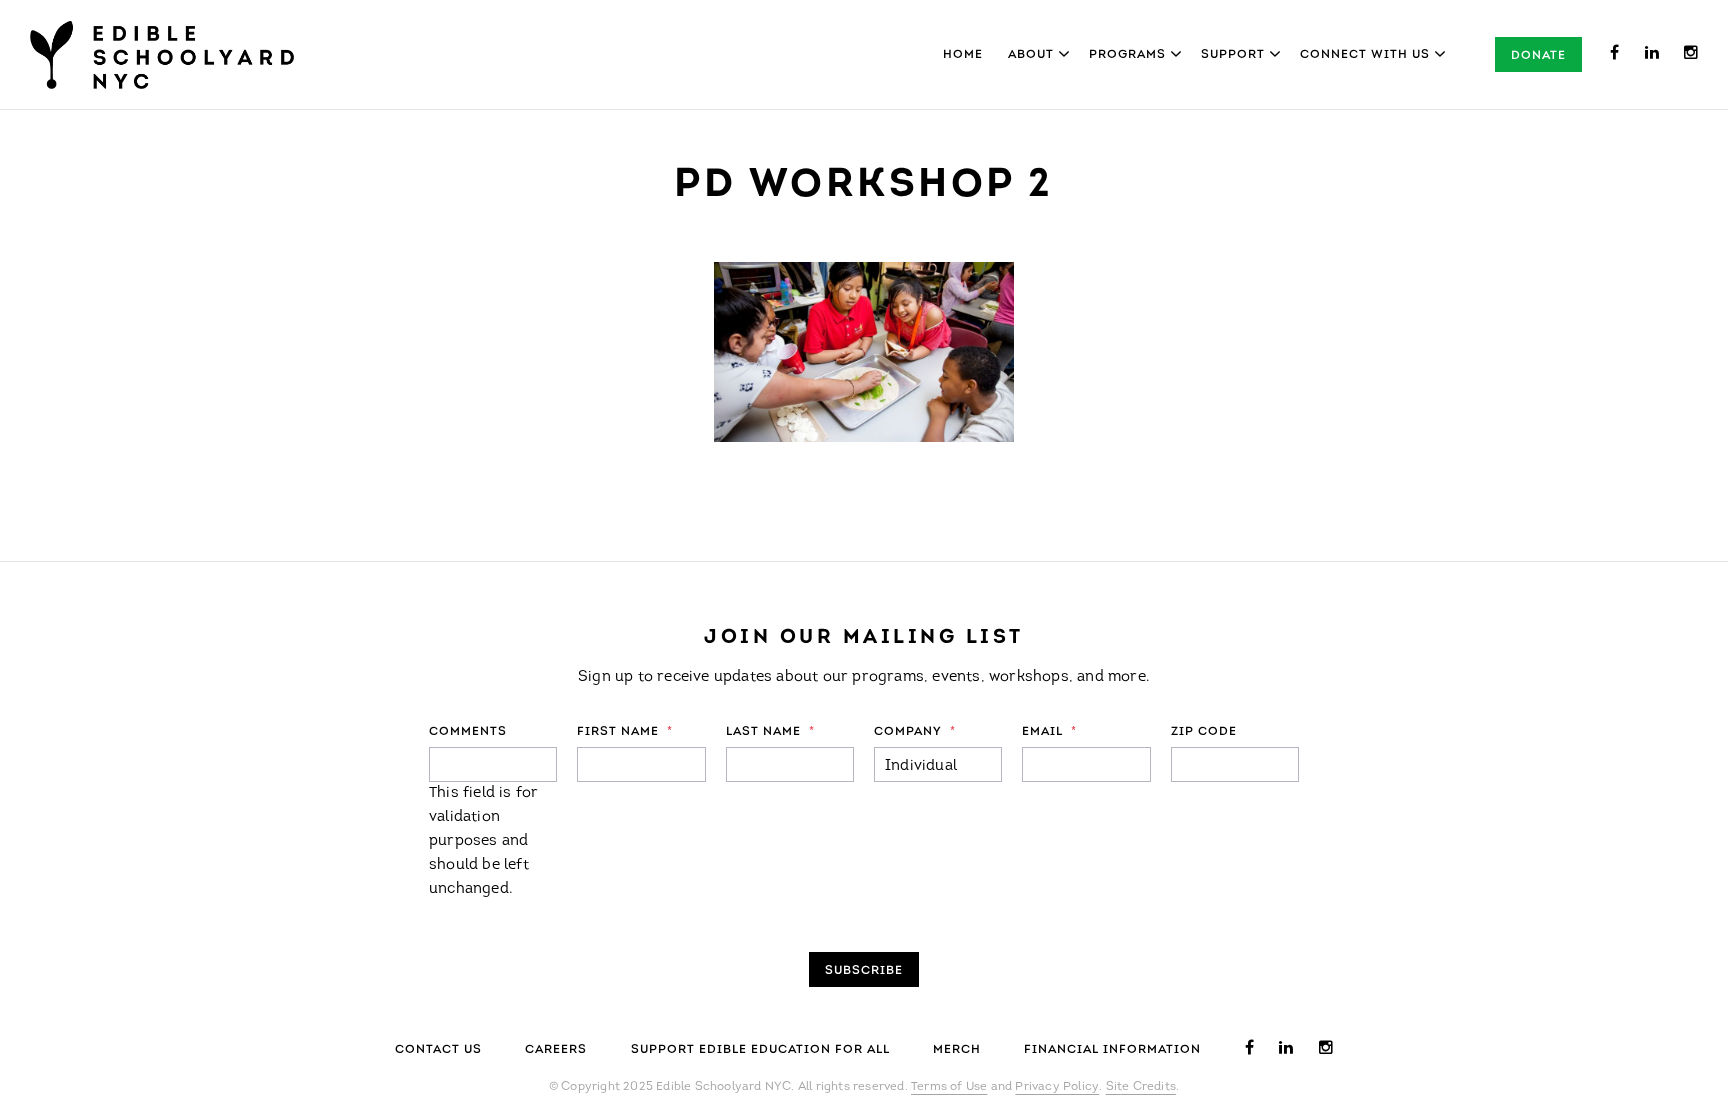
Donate (1538, 56)
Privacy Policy (1057, 1087)
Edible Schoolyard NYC (162, 55)
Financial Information (1112, 1050)
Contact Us (438, 1050)
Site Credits (1141, 1087)
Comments (468, 732)
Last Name (770, 732)
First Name (625, 732)
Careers (556, 1050)
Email (1049, 732)
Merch (957, 1050)
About (1031, 55)
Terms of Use (949, 1087)
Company (915, 732)
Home (963, 55)
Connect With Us (1365, 55)
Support (1233, 55)
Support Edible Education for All (760, 1050)
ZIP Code (1204, 732)
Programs (1127, 55)
